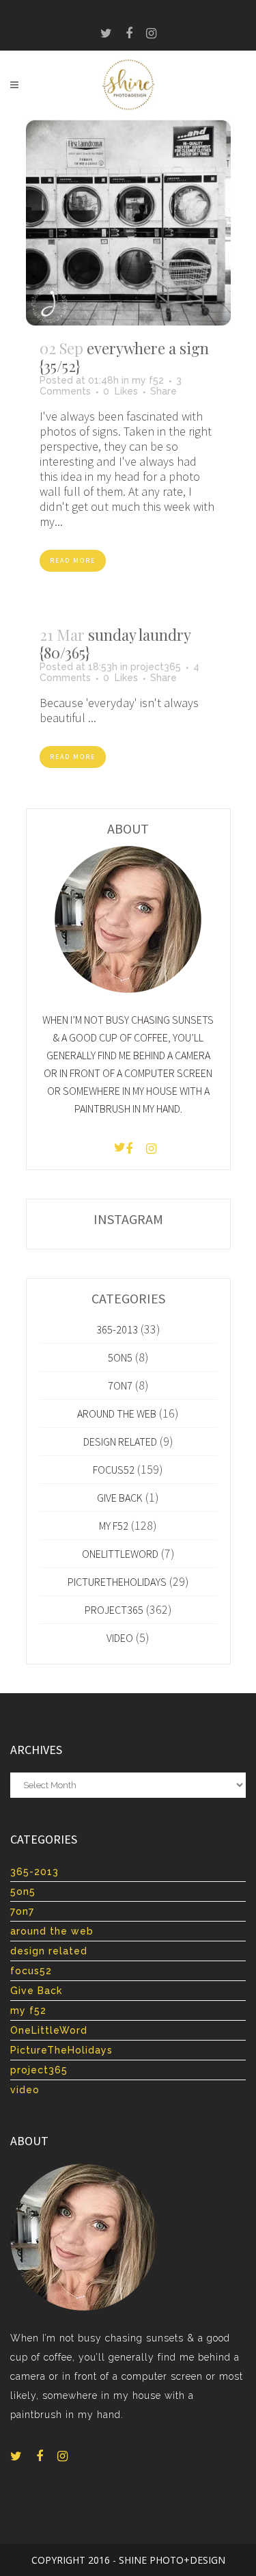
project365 (156, 667)
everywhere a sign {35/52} (124, 357)
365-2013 (117, 1329)
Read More (73, 560)
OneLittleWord (120, 1554)
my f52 (148, 380)
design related (120, 1442)
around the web (117, 1413)
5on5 (120, 1357)
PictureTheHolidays (117, 1582)
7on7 (120, 1385)
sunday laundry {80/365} (115, 643)
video (120, 1638)
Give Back (120, 1498)
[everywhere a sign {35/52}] (128, 222)
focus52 (114, 1470)
